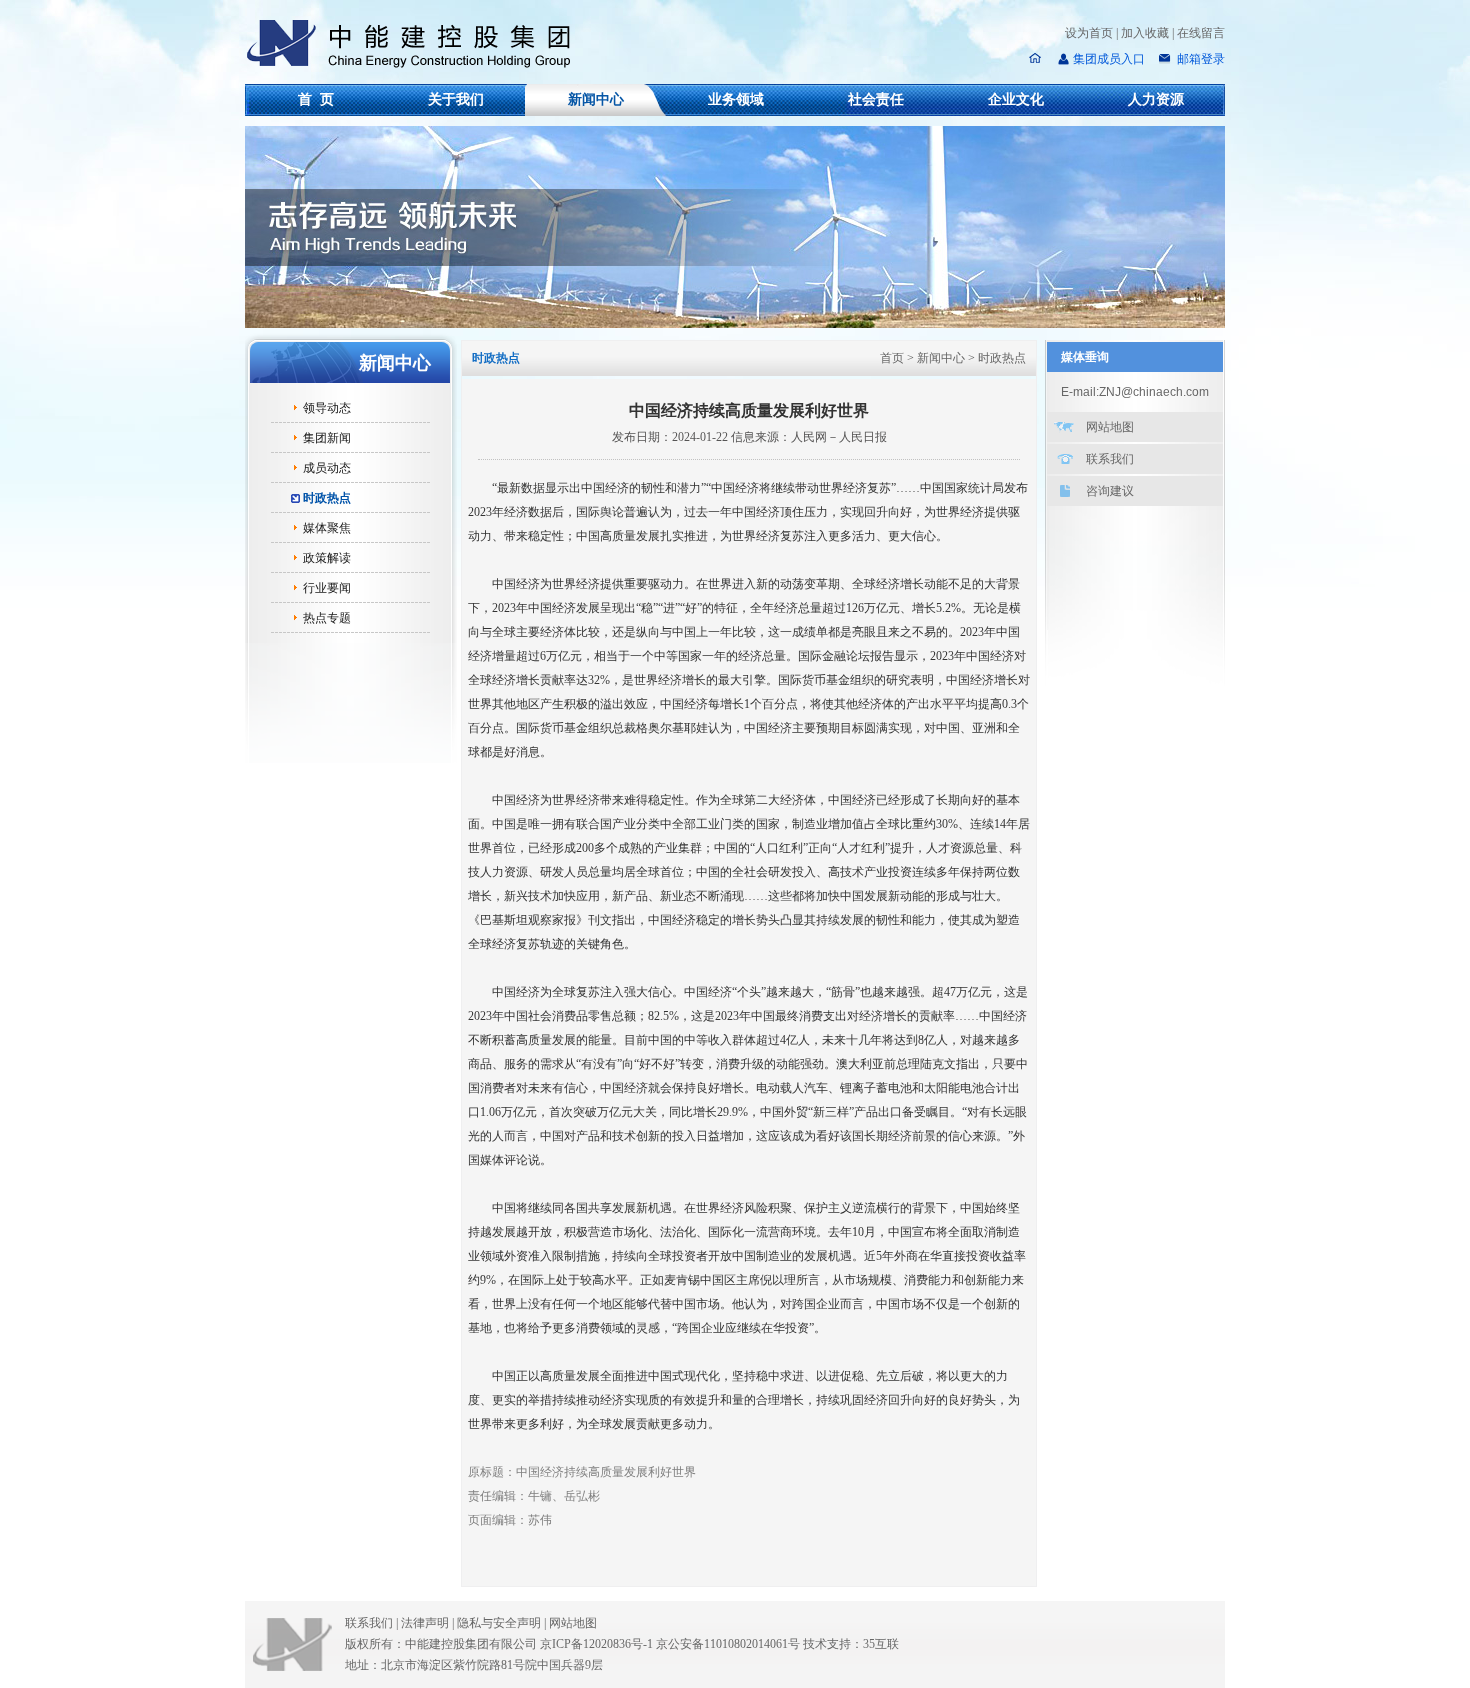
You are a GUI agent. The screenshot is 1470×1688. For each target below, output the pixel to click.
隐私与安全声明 (499, 1623)
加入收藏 (1145, 33)
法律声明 (427, 1623)
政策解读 (327, 558)
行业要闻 (327, 588)
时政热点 (327, 498)
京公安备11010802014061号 (728, 1644)
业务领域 (736, 99)
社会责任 (876, 99)
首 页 (316, 99)
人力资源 (1156, 99)
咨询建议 (1110, 491)
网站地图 (1110, 427)
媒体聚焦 (327, 528)
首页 (892, 358)
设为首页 (1089, 33)
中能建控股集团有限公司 (417, 44)
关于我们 (456, 99)
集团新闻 (327, 438)
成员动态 (327, 468)
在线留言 (1201, 33)
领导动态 (327, 408)
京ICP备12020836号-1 (596, 1644)
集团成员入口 (1109, 59)
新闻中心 (596, 99)
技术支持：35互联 (851, 1644)
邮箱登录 (1199, 59)
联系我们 (1110, 459)
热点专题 (327, 618)
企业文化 (1016, 99)
